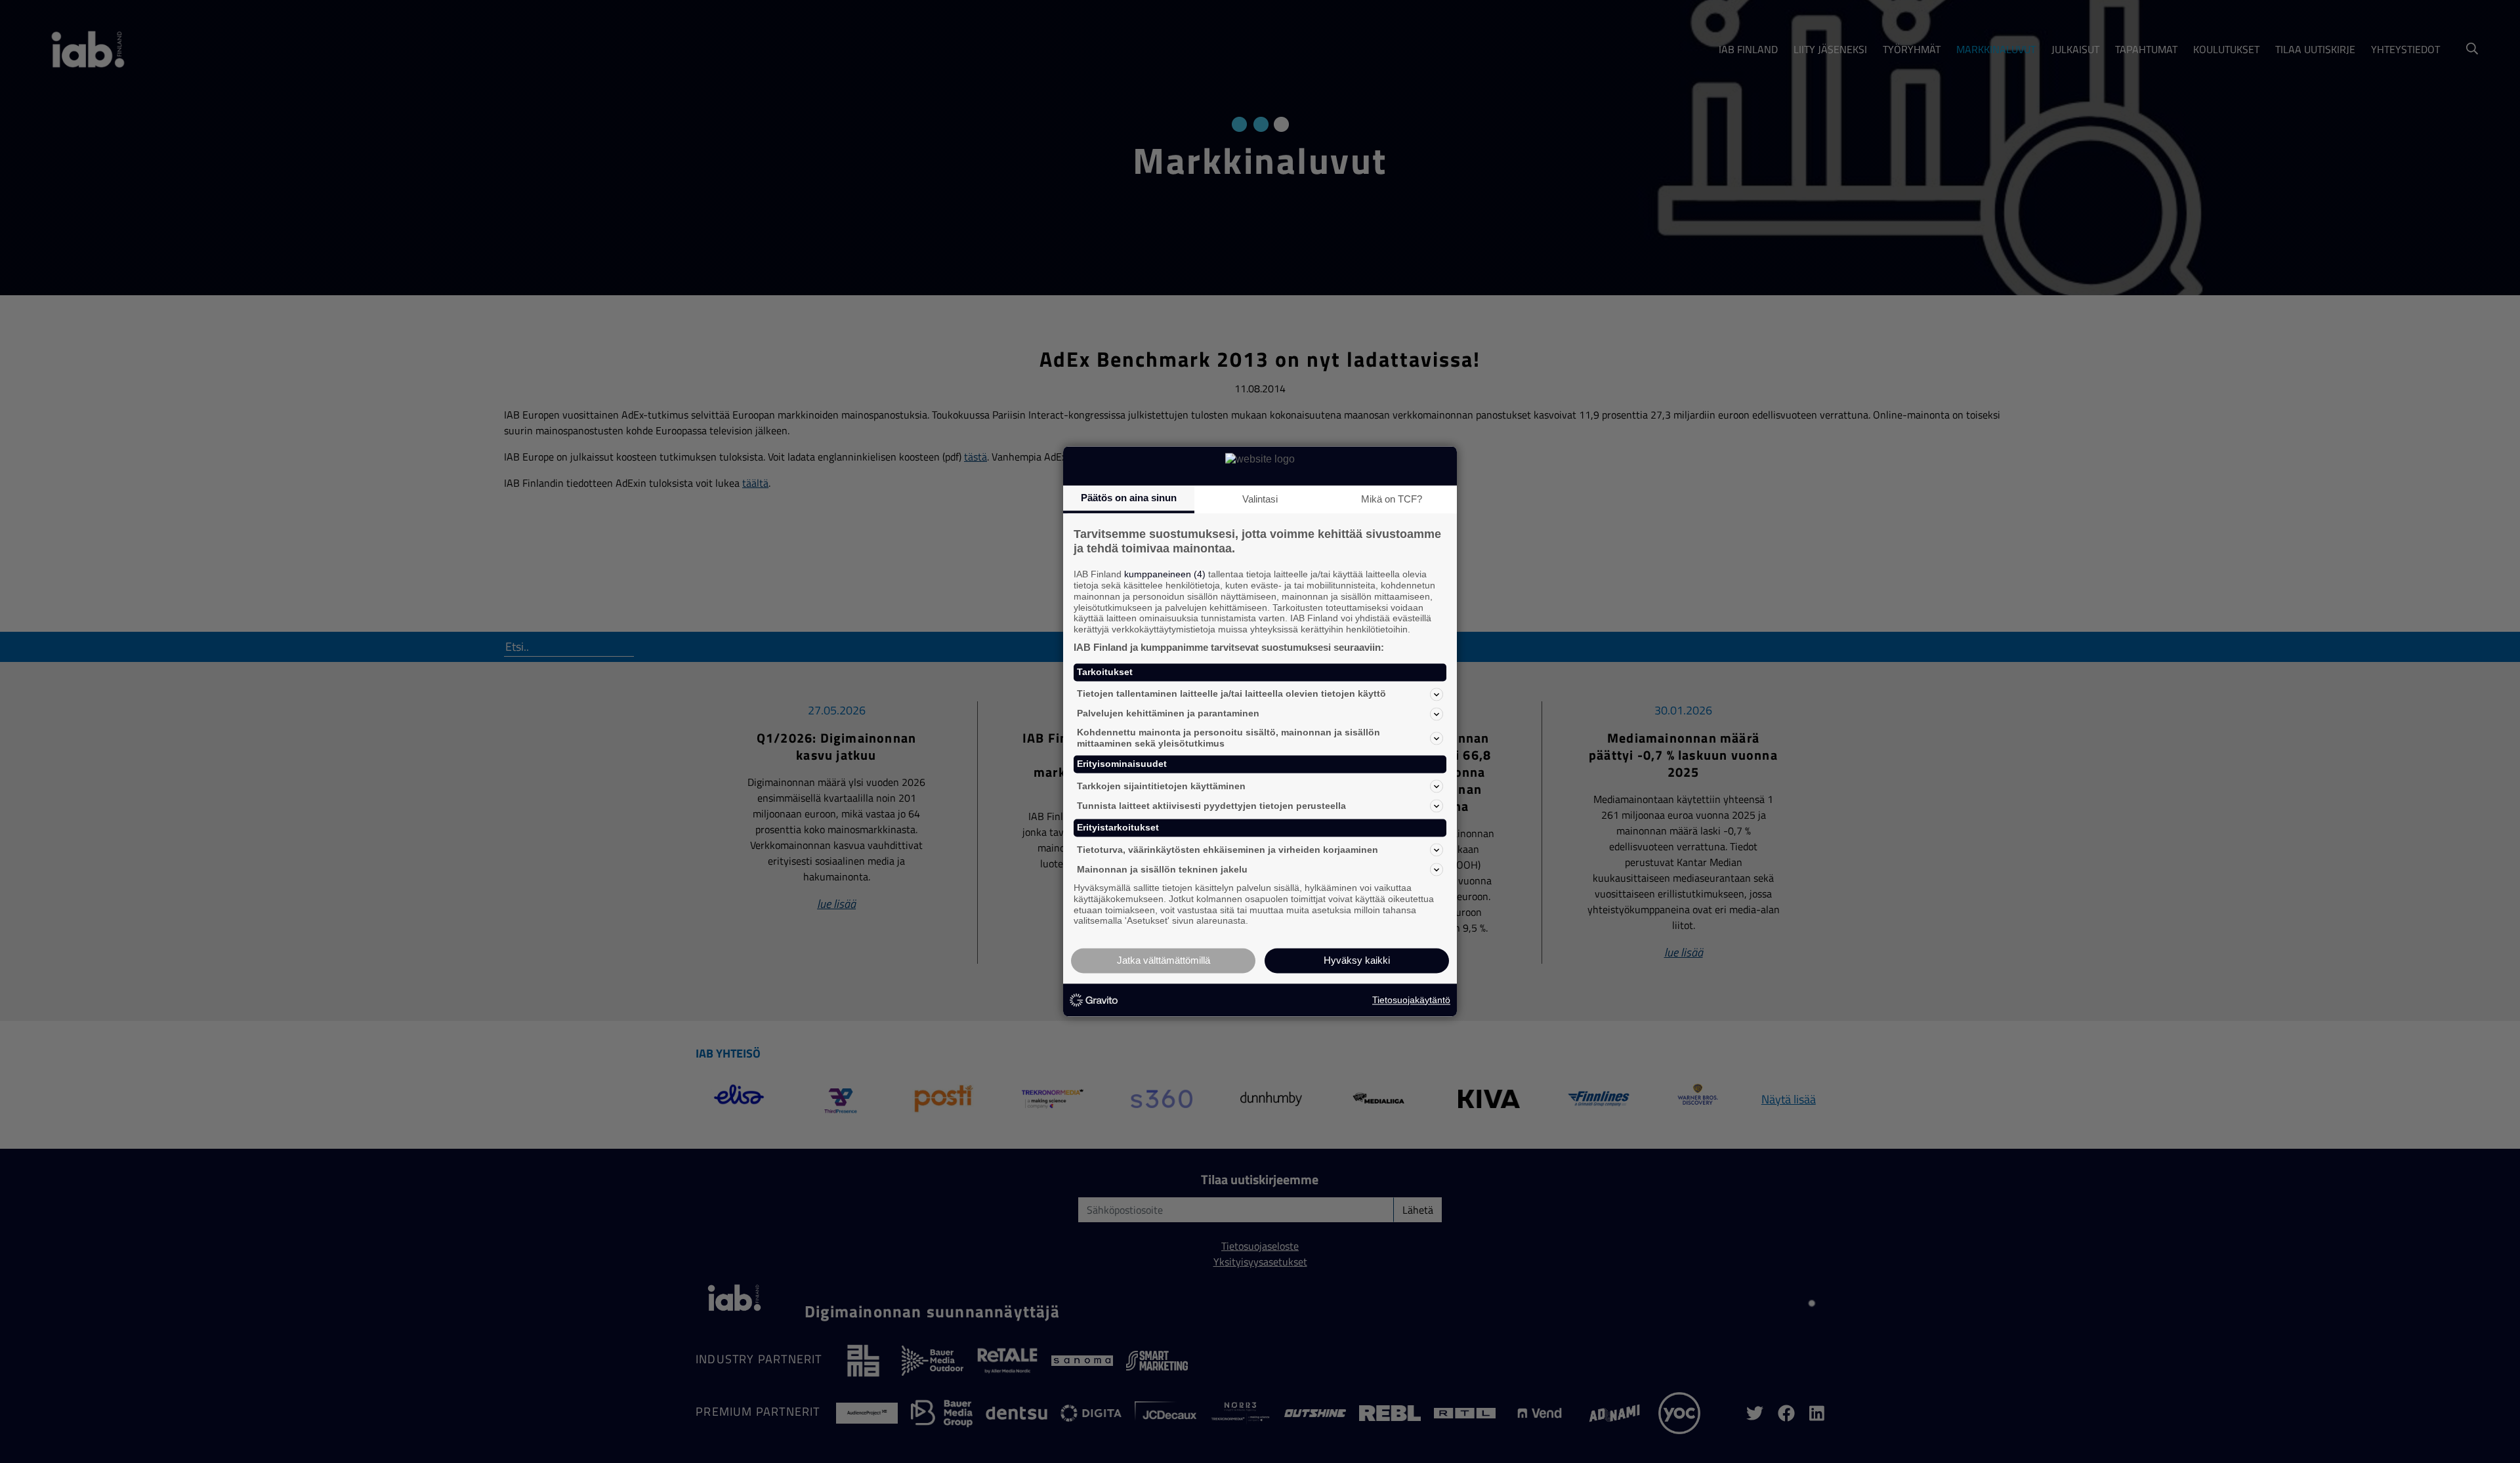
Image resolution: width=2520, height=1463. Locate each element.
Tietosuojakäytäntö (1411, 1000)
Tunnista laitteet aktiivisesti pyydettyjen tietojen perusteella (1211, 806)
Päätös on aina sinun (1129, 498)
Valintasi (1260, 499)
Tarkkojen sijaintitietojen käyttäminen (1161, 786)
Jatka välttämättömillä (1164, 961)
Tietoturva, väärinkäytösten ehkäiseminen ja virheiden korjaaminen (1228, 850)
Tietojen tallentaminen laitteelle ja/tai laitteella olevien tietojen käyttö (1231, 694)
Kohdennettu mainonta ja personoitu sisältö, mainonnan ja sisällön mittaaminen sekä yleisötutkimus (1228, 738)
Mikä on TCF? (1392, 499)
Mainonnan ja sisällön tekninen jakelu (1162, 869)
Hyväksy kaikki (1357, 961)
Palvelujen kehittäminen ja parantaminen (1168, 714)
